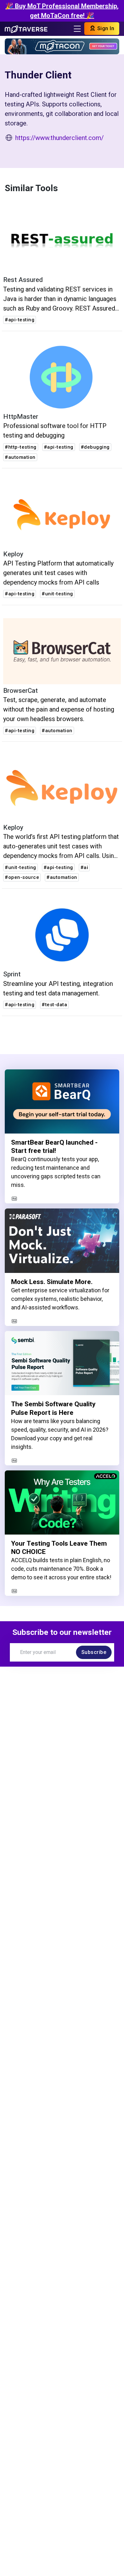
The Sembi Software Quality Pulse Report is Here (53, 1408)
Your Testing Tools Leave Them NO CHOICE (59, 1548)
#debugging (95, 447)
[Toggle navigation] (77, 29)
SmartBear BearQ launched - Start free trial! (54, 1147)
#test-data (54, 1005)
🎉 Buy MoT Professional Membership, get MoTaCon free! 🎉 (62, 11)
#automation (20, 457)
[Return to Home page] (26, 29)
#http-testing (21, 447)
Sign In (105, 28)
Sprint (12, 974)
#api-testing (20, 320)
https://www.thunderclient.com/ (59, 138)
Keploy (13, 554)
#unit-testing (57, 594)
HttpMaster (21, 417)
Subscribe (94, 1652)
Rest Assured (23, 280)
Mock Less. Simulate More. (52, 1282)
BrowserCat (21, 691)
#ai (84, 867)
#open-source (22, 877)
